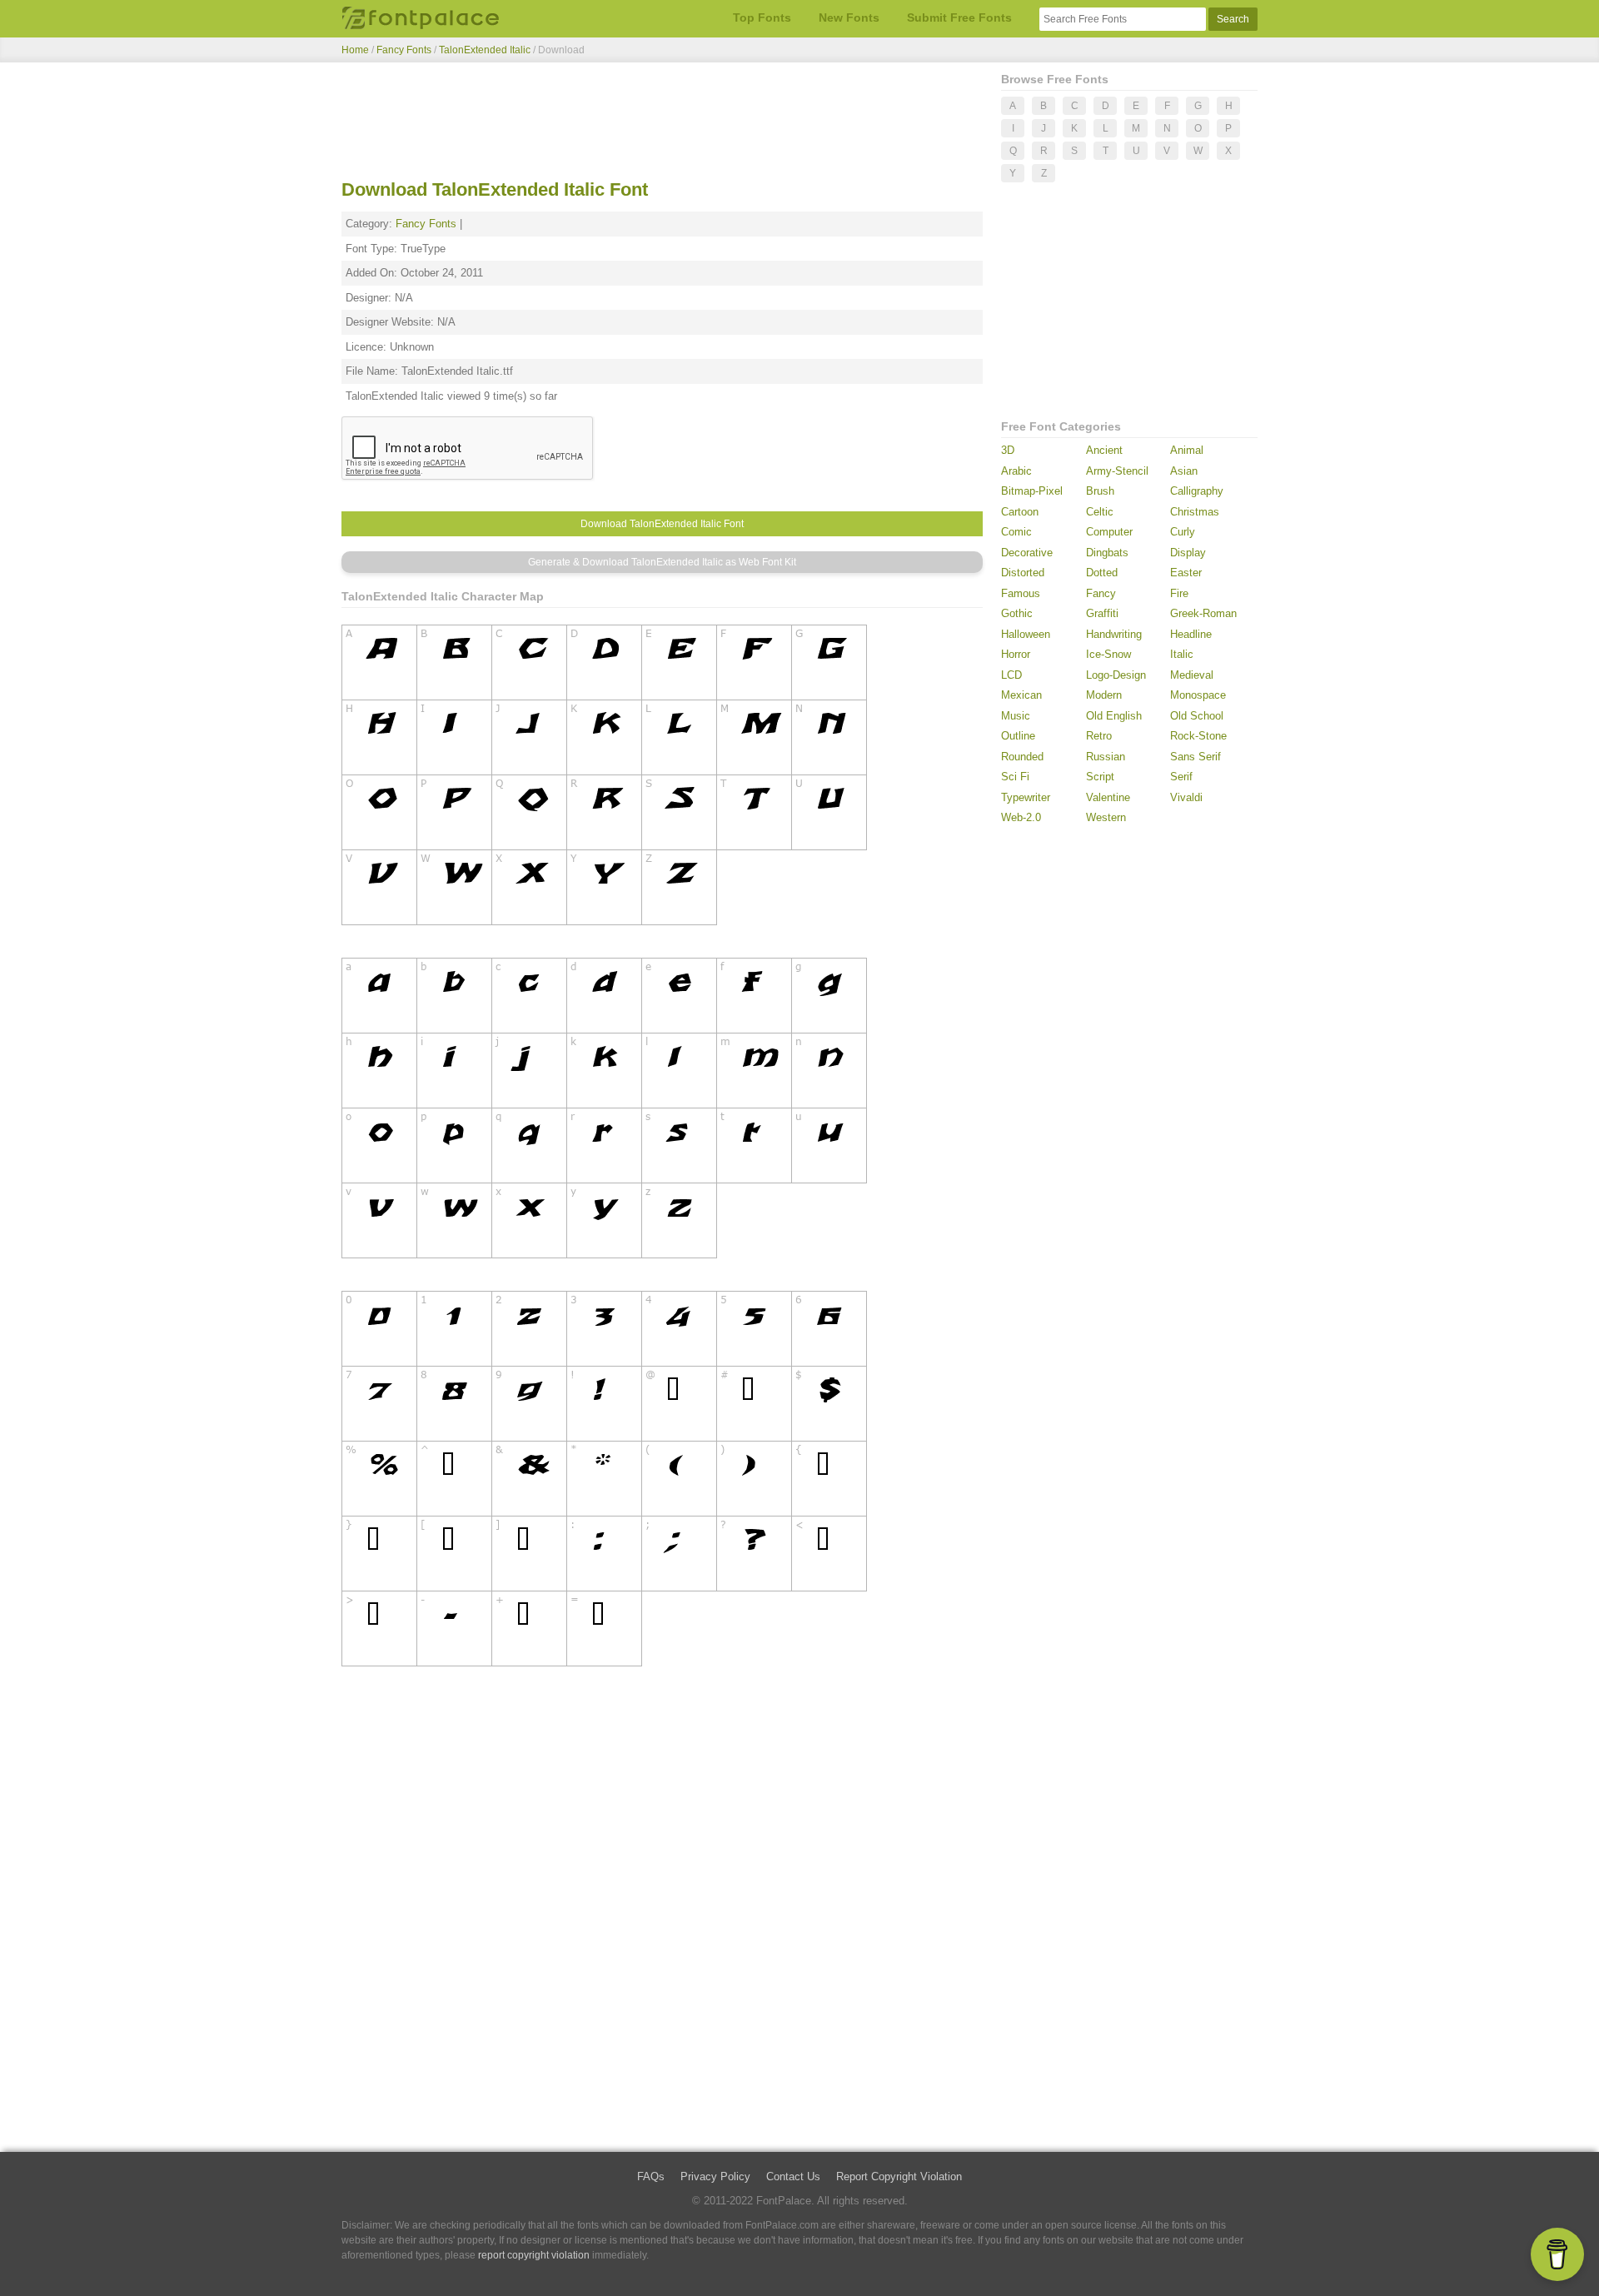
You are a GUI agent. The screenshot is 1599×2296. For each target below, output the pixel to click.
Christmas (1195, 512)
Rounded (1022, 757)
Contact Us (793, 2176)
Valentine (1108, 797)
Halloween (1026, 634)
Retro (1099, 736)
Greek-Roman (1203, 613)
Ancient (1104, 450)
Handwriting (1114, 634)
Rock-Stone (1198, 736)
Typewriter (1026, 797)
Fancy (1101, 593)
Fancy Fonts (404, 50)
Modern (1104, 695)
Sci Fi (1015, 777)
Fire (1179, 593)
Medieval (1192, 675)
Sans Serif (1196, 757)
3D (1008, 450)
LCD (1011, 675)
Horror (1016, 654)
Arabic (1016, 471)
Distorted (1023, 573)
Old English (1114, 716)
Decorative (1027, 553)
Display (1188, 553)
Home (355, 50)
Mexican (1021, 695)
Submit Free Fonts (959, 17)
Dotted (1102, 573)
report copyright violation (534, 2255)
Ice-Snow (1108, 654)
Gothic (1017, 613)
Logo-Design (1116, 675)
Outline (1018, 736)
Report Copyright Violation (899, 2176)
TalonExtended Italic (486, 50)
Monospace (1198, 695)
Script (1100, 777)
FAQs (651, 2176)
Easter (1186, 573)
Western (1106, 817)
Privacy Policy (715, 2176)
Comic (1016, 532)
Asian (1184, 471)
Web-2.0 (1021, 817)
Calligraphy (1197, 491)
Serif (1181, 777)
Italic (1182, 654)
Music (1016, 716)
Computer (1109, 532)
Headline (1191, 634)
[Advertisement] (662, 123)
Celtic (1100, 512)
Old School (1197, 716)
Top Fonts (762, 17)
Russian (1106, 757)
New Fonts (849, 17)
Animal (1187, 450)
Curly (1183, 532)
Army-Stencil (1117, 471)
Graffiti (1102, 613)
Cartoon (1020, 512)
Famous (1021, 593)
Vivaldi (1186, 797)
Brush (1100, 491)
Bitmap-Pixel (1032, 491)
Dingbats (1107, 553)
